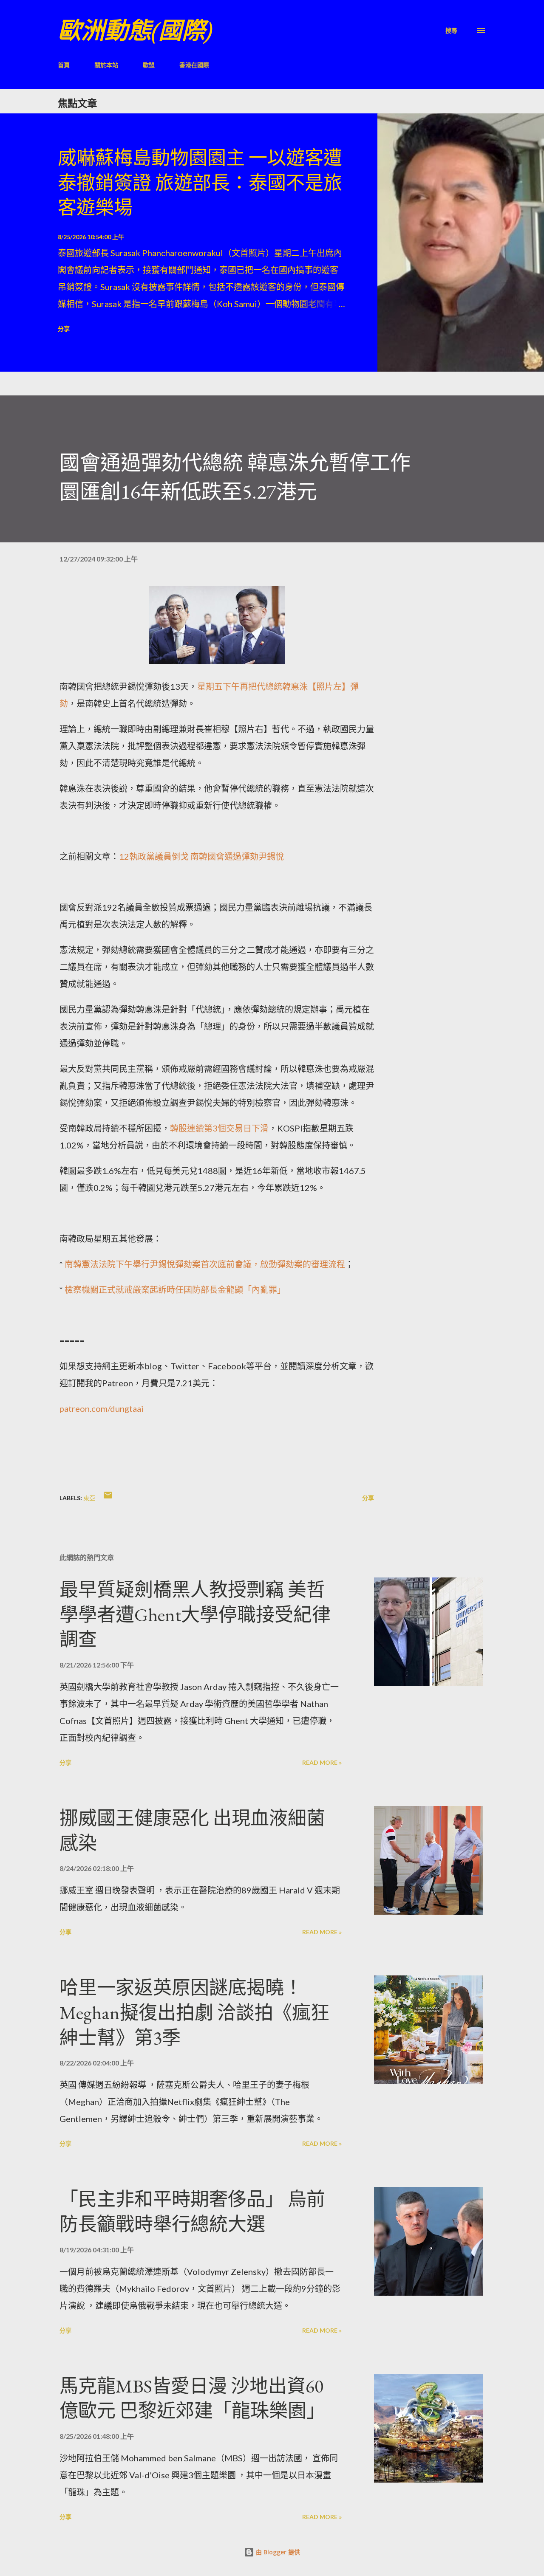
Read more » (322, 1762)
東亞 (89, 1498)
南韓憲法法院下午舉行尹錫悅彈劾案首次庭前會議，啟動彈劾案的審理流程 (205, 1264)
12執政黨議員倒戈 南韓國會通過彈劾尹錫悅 (202, 856)
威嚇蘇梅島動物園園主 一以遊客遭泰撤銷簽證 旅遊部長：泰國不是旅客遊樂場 (200, 183)
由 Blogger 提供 (277, 2552)
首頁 (64, 65)
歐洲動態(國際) (135, 30)
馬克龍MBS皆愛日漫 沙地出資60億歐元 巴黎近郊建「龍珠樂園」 (192, 2398)
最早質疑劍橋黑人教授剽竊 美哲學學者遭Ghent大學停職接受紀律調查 (195, 1614)
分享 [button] (64, 329)
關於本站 (106, 65)
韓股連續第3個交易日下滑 (219, 1128)
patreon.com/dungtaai (102, 1408)
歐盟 (149, 65)
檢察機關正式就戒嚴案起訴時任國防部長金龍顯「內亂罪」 (174, 1289)
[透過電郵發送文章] (108, 1498)
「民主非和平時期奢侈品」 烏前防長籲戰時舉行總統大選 (192, 2212)
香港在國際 (194, 65)
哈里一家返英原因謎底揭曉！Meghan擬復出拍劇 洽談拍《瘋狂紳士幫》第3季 (194, 2012)
